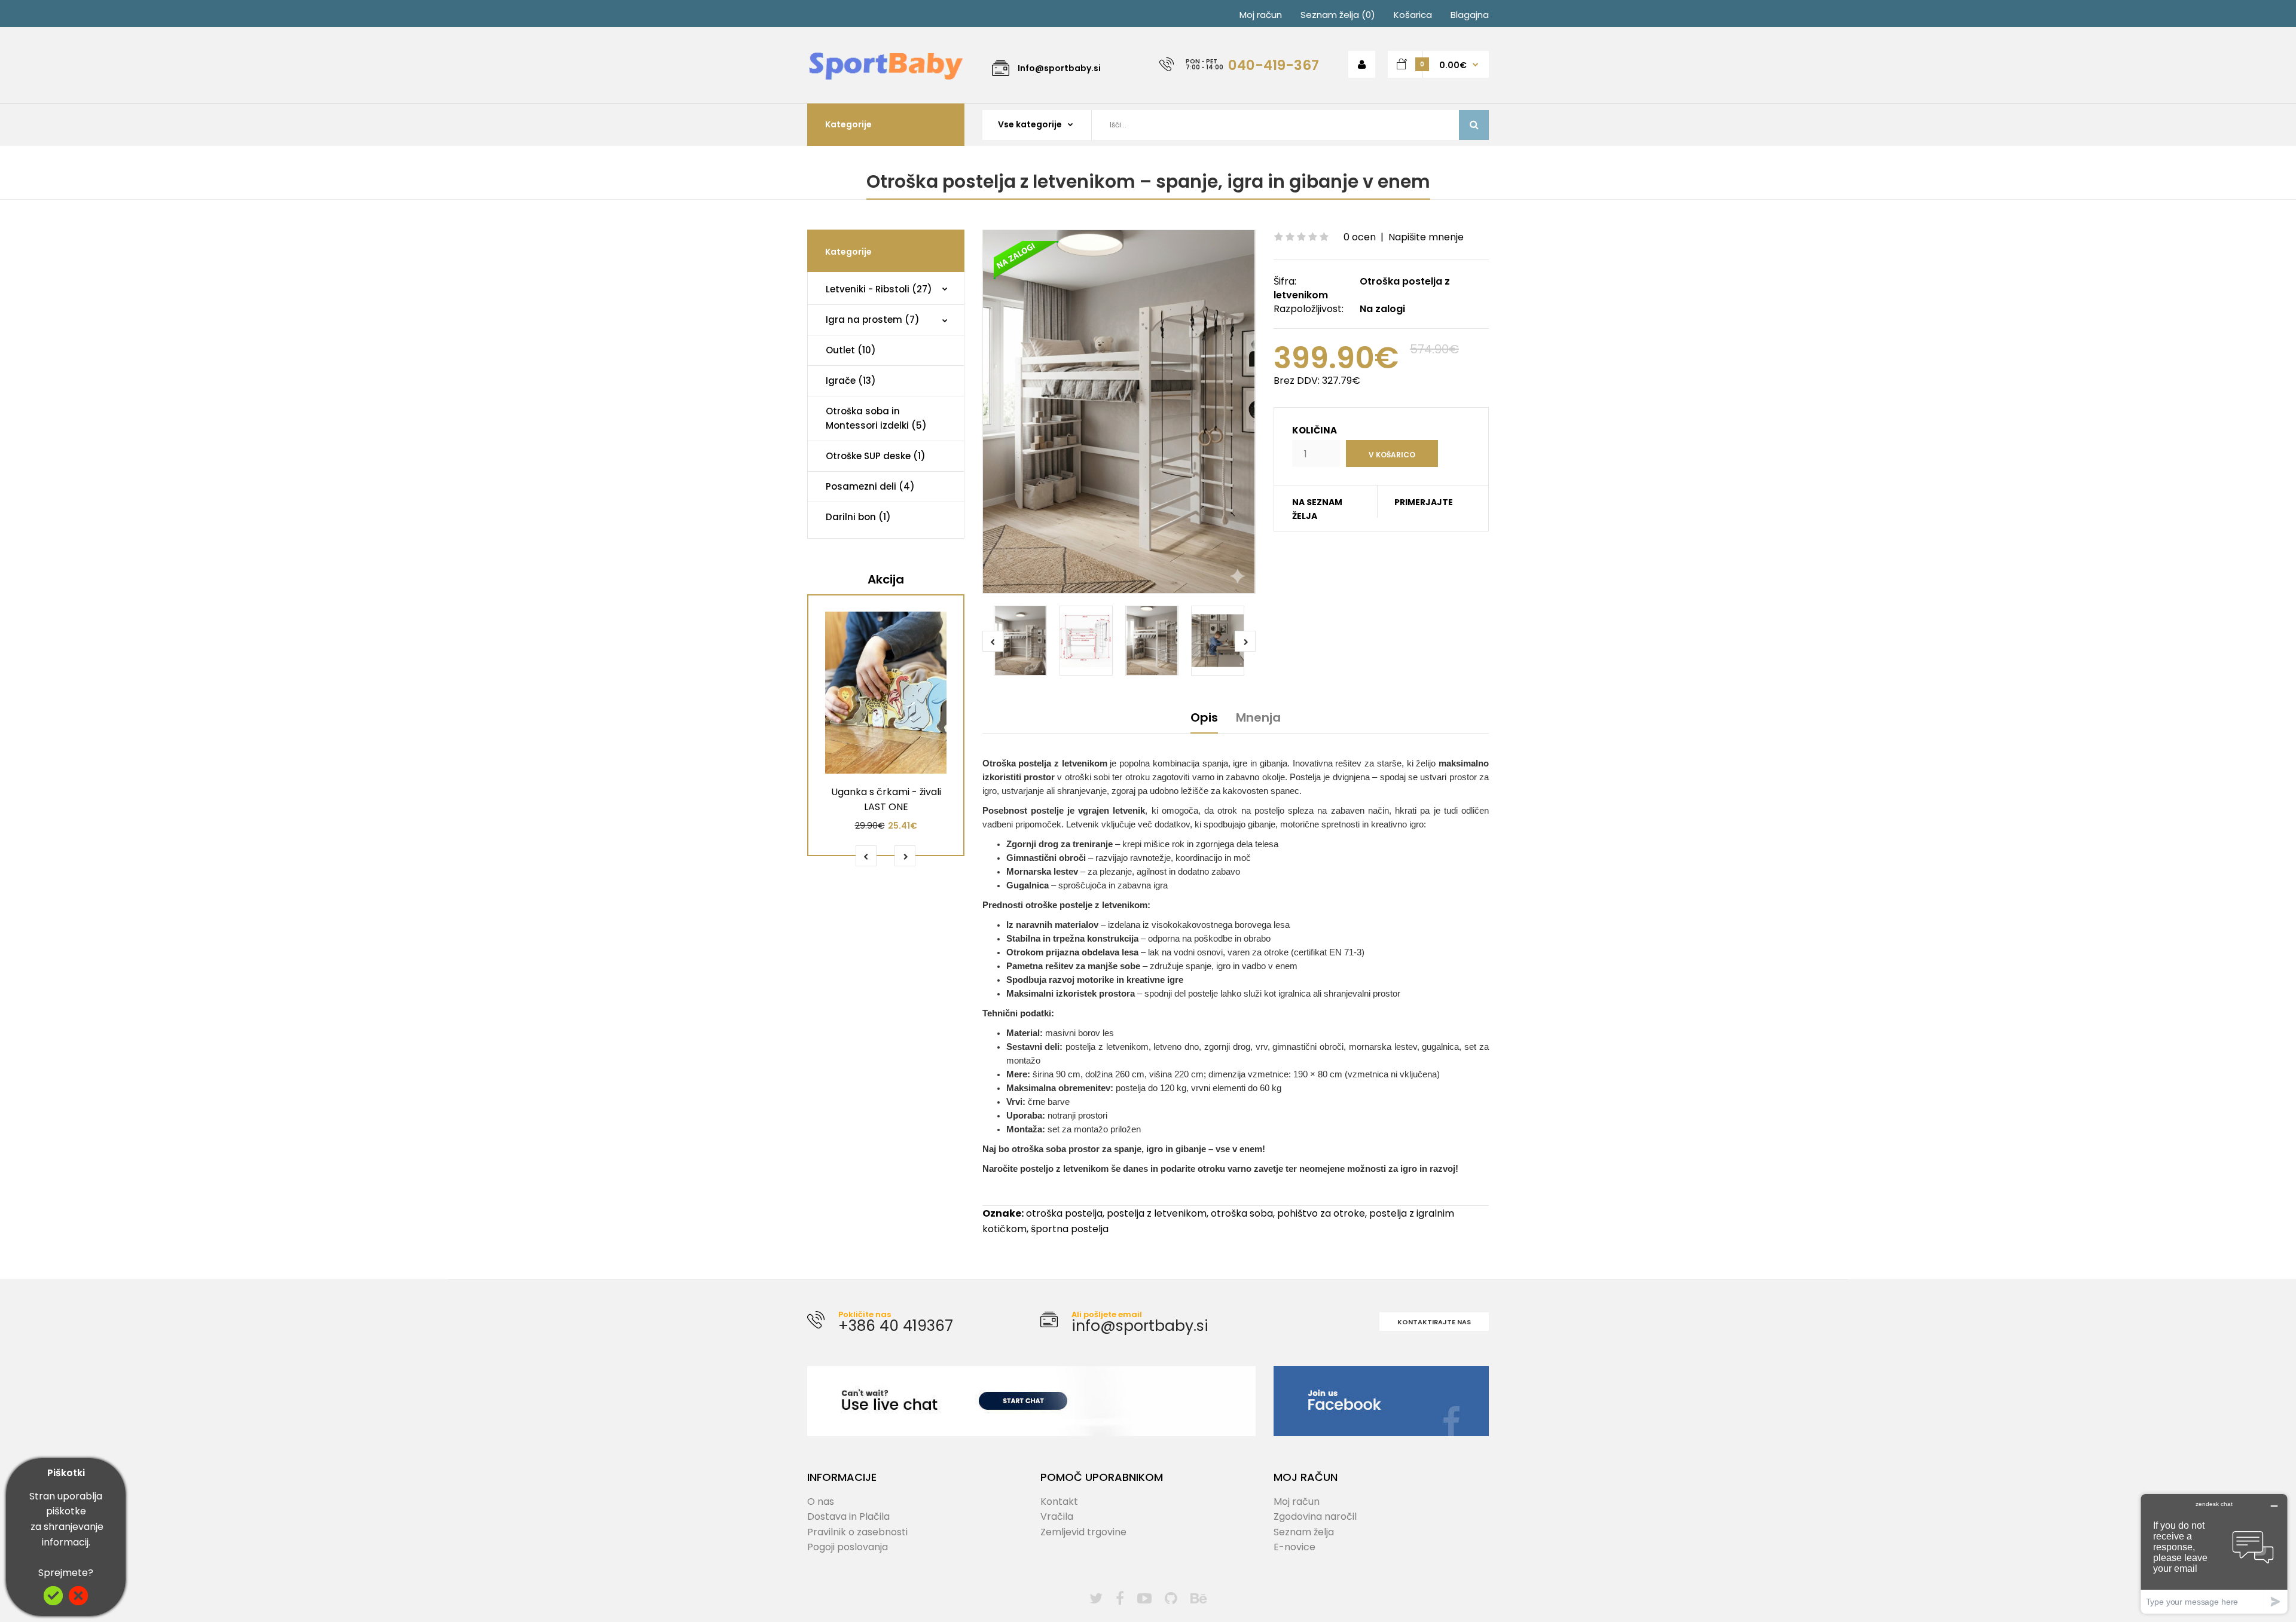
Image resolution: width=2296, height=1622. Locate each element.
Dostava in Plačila (848, 1516)
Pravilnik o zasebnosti (857, 1532)
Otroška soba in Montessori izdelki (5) (876, 418)
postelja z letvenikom (1157, 1213)
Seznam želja (1304, 1532)
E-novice (1294, 1547)
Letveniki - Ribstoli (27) (879, 289)
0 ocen (1360, 237)
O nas (821, 1502)
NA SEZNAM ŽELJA (1317, 509)
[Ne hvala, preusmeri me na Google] (78, 1602)
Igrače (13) (851, 381)
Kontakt (1059, 1502)
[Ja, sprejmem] (53, 1602)
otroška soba (1242, 1213)
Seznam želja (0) (1338, 15)
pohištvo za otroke (1321, 1213)
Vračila (1057, 1516)
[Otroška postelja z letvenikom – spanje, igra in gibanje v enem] (1119, 412)
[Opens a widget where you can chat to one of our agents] (2214, 1554)
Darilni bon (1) (858, 517)
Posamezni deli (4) (870, 486)
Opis (1204, 717)
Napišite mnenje (1426, 237)
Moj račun (1261, 15)
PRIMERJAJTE (1424, 502)
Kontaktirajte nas (1434, 1322)
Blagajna (1470, 15)
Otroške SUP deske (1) (876, 456)
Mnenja (1258, 717)
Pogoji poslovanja (848, 1547)
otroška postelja (1064, 1213)
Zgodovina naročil (1315, 1516)
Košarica (1413, 15)
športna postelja (1070, 1229)
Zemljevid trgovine (1083, 1532)
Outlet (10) (851, 350)
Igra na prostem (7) (873, 320)
